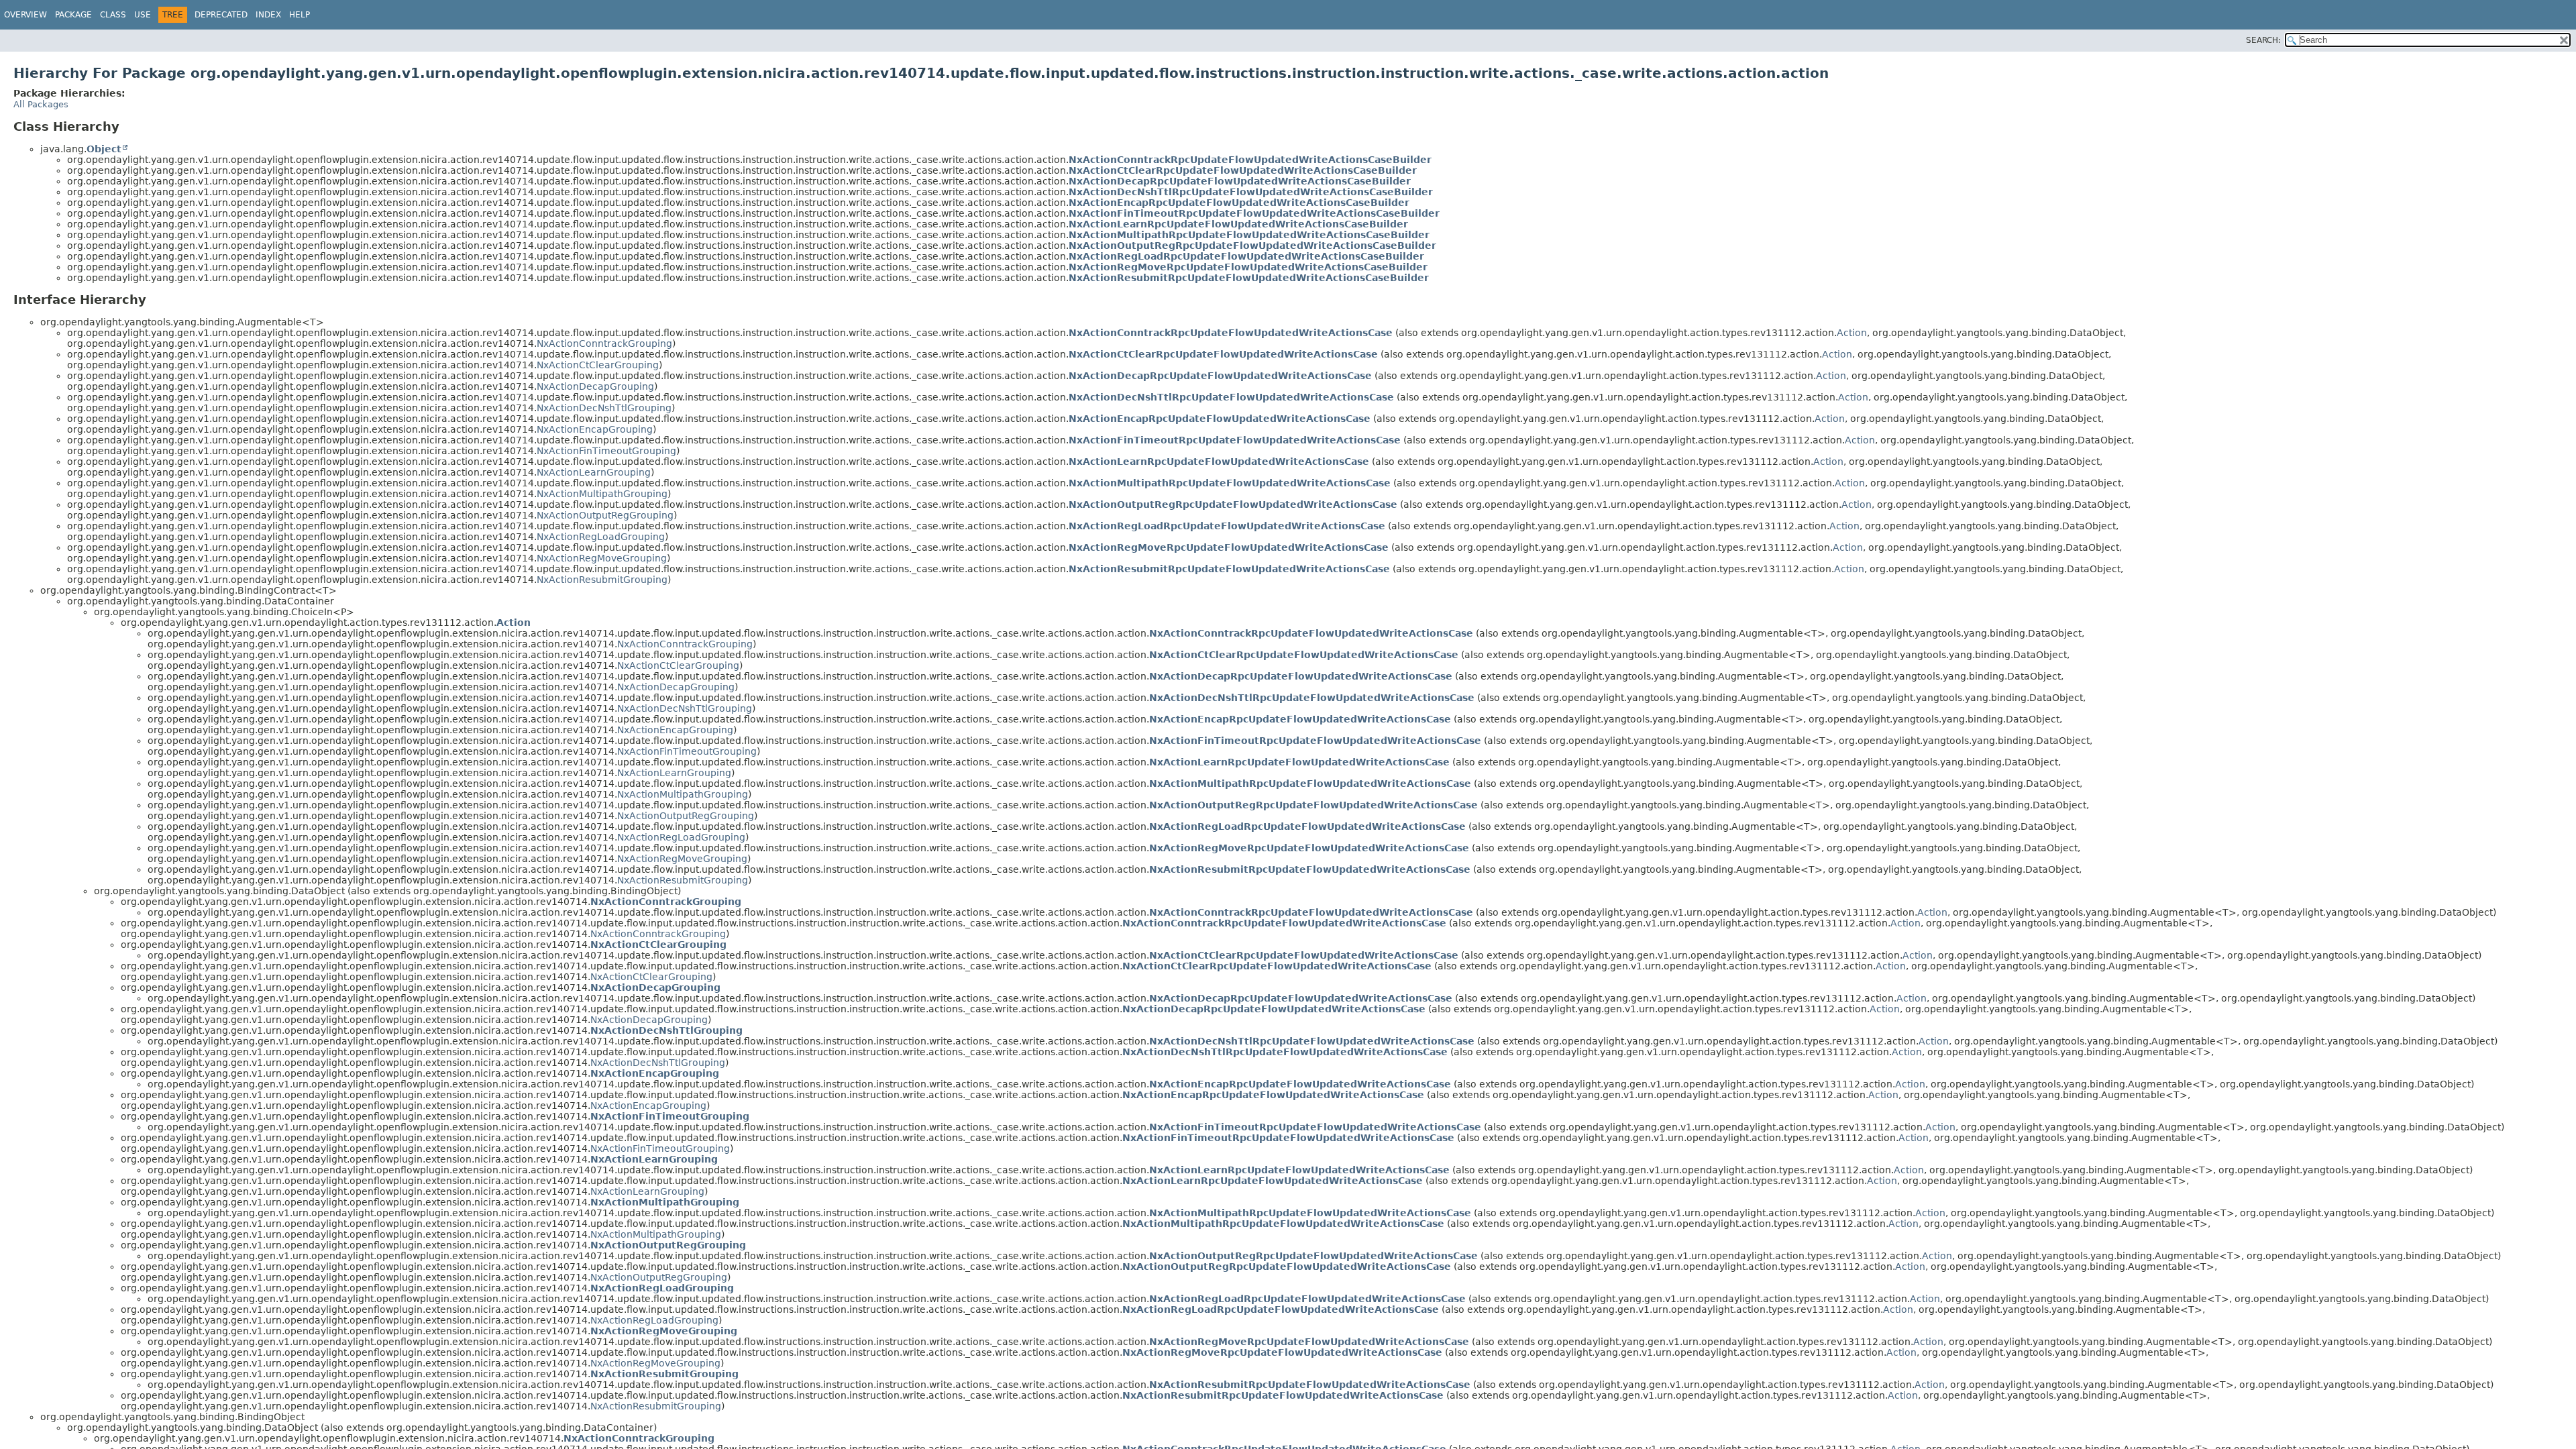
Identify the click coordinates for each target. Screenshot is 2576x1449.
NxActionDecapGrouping (595, 386)
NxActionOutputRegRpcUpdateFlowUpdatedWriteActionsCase (1233, 504)
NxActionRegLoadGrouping (601, 537)
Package (73, 15)
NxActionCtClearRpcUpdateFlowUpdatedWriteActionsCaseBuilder (1243, 170)
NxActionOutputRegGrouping (605, 515)
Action (1852, 333)
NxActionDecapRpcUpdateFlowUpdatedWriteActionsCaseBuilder (1240, 181)
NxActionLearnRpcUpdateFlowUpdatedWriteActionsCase (1219, 462)
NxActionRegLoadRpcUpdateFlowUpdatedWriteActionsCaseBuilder (1246, 256)
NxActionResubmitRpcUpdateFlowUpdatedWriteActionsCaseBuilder (1249, 278)
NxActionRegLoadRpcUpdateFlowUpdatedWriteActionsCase (1227, 526)
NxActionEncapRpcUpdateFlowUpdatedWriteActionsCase (1220, 419)
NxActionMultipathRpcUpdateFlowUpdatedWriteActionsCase (1230, 483)
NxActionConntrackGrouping (604, 343)
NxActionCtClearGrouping (598, 365)
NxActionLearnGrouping (594, 472)
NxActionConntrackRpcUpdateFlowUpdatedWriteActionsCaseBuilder (1250, 160)
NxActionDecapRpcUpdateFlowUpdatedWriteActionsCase (1220, 376)
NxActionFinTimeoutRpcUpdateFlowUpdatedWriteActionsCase (1235, 440)
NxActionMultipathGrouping (602, 494)
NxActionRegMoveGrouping (602, 558)
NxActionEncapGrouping (595, 429)
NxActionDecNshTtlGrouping (604, 408)
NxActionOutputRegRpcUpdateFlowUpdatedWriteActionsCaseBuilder (1252, 246)
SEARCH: (2263, 40)
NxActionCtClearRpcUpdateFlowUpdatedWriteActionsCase (1223, 354)
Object (104, 149)
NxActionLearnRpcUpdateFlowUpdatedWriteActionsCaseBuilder (1238, 224)
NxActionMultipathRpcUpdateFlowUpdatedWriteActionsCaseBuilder (1249, 235)
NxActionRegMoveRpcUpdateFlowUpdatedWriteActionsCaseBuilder (1248, 267)
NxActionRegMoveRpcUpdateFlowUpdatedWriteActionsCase (1229, 547)
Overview (25, 15)
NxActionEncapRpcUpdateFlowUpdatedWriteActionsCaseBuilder (1239, 203)
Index (268, 15)
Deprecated (221, 15)
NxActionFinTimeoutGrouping (606, 451)
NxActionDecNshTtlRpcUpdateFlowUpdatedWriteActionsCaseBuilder (1251, 192)
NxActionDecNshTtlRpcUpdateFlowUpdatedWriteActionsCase (1231, 397)
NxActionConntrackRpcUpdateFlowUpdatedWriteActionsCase (1231, 333)
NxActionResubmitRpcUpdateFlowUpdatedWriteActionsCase (1229, 569)
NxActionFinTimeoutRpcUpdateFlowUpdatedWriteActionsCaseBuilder (1254, 213)
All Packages (41, 104)
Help (300, 15)
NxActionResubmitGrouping (602, 580)
